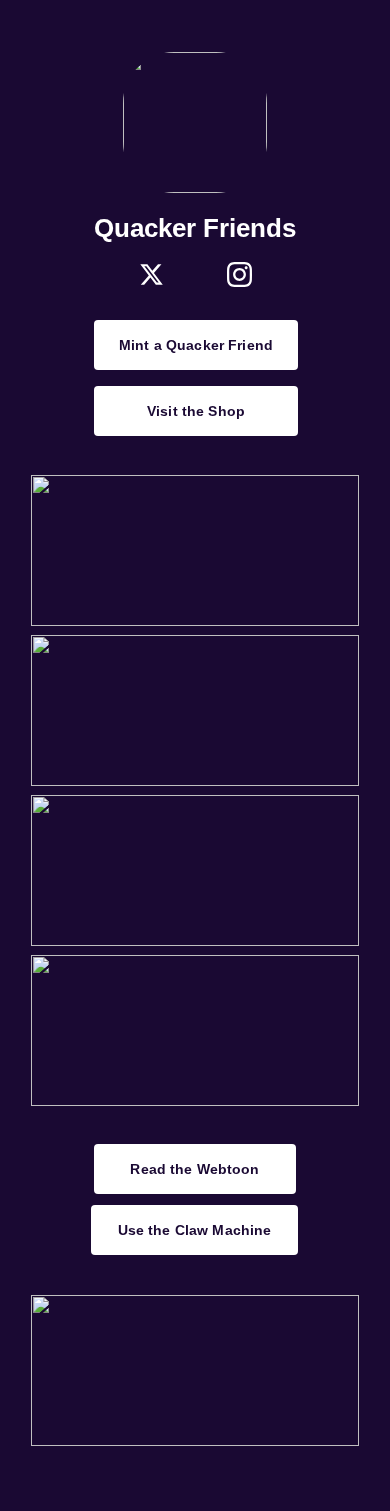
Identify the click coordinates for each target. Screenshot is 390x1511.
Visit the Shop (196, 411)
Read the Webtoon (194, 1169)
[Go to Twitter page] (151, 274)
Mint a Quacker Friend (196, 345)
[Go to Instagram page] (239, 274)
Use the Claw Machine (195, 1230)
